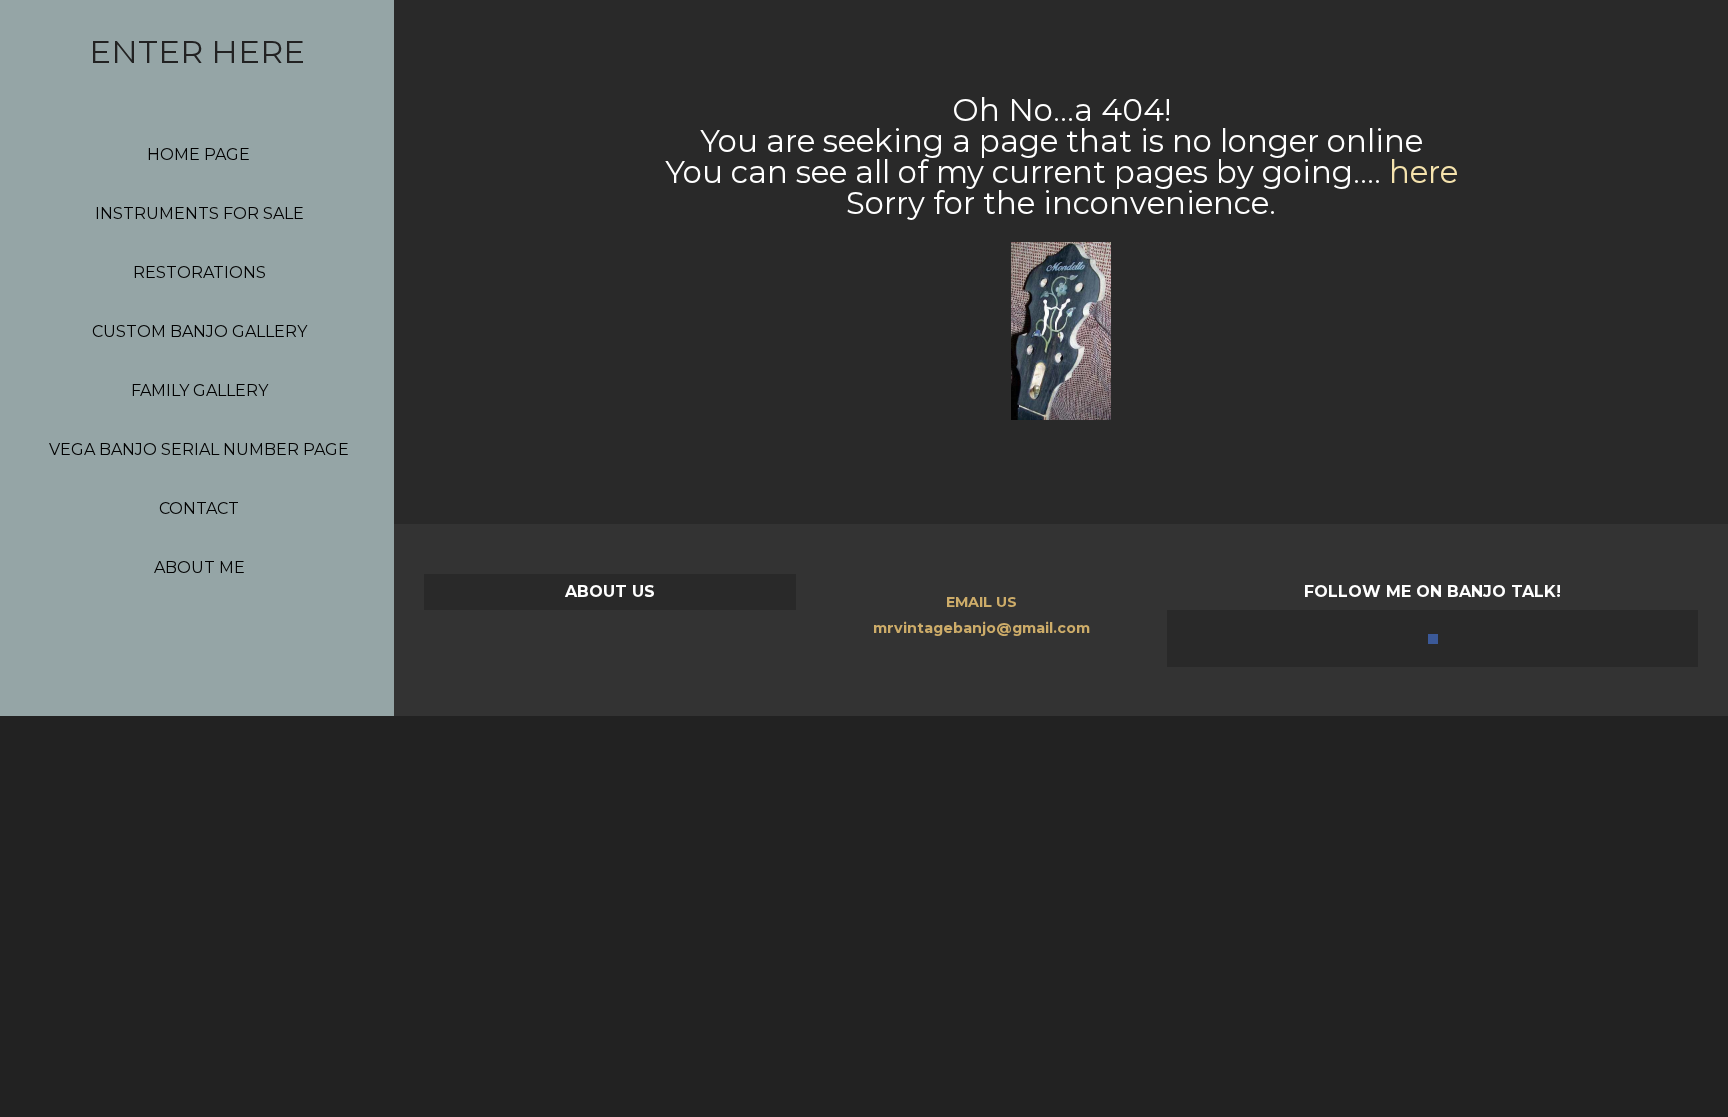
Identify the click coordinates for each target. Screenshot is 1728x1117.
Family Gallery (199, 390)
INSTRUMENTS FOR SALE (199, 213)
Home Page (198, 154)
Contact (199, 508)
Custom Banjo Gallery (199, 331)
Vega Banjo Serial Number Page (199, 449)
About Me (199, 567)
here (1423, 172)
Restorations (199, 272)
